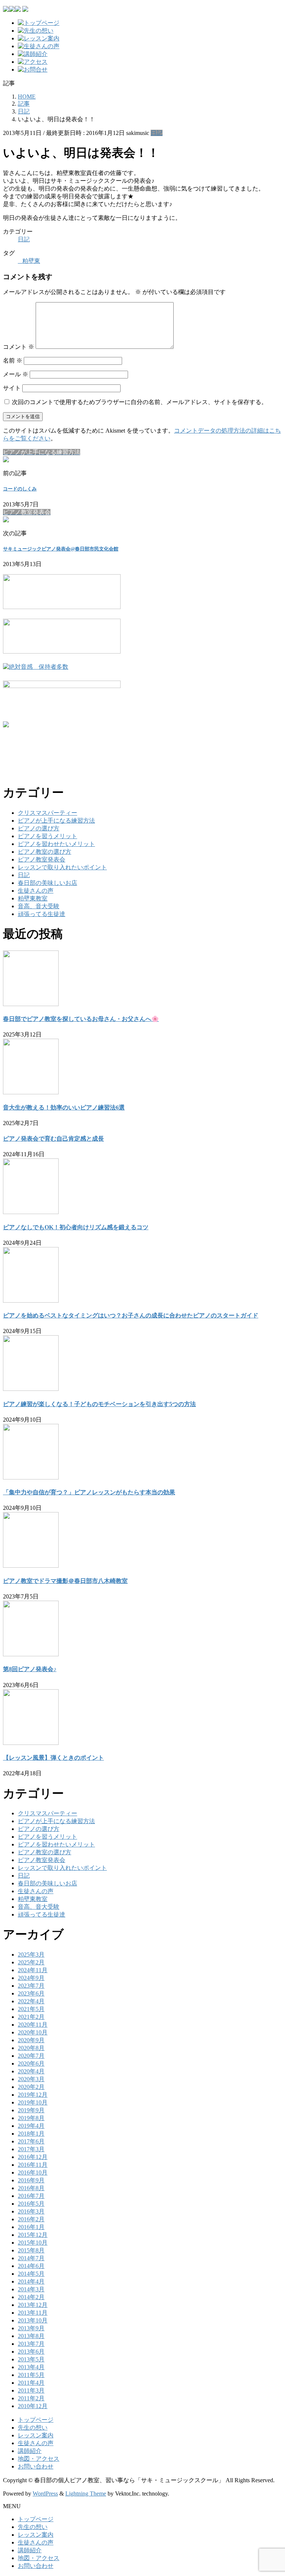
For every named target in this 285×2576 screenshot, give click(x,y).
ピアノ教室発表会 (42, 859)
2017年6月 (31, 2141)
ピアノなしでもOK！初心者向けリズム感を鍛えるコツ (76, 1227)
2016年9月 (31, 2180)
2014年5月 (31, 2274)
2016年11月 (33, 2165)
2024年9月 (31, 1978)
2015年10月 (33, 2243)
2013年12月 (33, 2305)
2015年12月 (33, 2235)
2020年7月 (31, 2056)
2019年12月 (33, 2095)
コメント (19, 347)
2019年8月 (31, 2118)
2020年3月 (31, 2079)
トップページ (36, 2420)
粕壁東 (31, 261)
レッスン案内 (36, 2435)
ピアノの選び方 (39, 828)
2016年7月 (31, 2196)
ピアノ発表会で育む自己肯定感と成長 (53, 1139)
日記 (157, 133)
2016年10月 (33, 2172)
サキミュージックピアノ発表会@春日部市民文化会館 (61, 549)
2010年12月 (33, 2406)
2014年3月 (31, 2289)
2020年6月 (31, 2064)
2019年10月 (33, 2102)
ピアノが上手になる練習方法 (56, 821)
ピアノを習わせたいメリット (56, 844)
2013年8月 (31, 2336)
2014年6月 (31, 2266)
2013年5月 (31, 2359)
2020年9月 (31, 2040)
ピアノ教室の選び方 (45, 852)
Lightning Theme (86, 2494)
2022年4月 (31, 2001)
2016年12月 (33, 2157)
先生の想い (33, 2428)
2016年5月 (31, 2204)
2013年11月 (33, 2313)
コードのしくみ (20, 489)
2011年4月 (31, 2383)
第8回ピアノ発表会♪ (30, 1669)
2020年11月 (33, 2025)
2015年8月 (31, 2250)
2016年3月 (31, 2211)
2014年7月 (31, 2258)
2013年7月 (31, 2344)
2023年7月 (31, 1986)
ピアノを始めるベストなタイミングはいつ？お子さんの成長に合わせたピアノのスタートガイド (131, 1315)
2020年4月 (31, 2071)
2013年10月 (33, 2320)
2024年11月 (33, 1970)
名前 (13, 361)
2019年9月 (31, 2110)
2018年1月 (31, 2134)
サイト (12, 388)
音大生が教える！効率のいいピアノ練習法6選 (64, 1107)
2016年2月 (31, 2219)
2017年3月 (31, 2149)
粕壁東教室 (33, 898)
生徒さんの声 (36, 891)
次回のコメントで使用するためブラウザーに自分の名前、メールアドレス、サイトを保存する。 (140, 402)
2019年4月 (31, 2126)
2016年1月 (31, 2227)
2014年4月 (31, 2281)
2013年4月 (31, 2367)
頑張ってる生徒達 (42, 914)
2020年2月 (31, 2087)
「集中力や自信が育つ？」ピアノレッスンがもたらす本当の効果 (89, 1492)
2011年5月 (31, 2375)
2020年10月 (33, 2032)
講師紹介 (30, 2451)
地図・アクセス (39, 2459)
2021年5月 (31, 2009)
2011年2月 (31, 2398)
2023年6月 (31, 1993)
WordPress (45, 2494)
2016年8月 (31, 2188)
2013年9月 (31, 2328)
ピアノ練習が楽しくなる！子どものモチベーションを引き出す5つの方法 (99, 1404)
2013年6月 (31, 2352)
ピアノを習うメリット (47, 836)
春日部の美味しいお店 (47, 883)
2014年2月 (31, 2297)
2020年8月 (31, 2048)
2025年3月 (31, 1955)
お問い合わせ (36, 2466)
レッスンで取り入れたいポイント (62, 867)
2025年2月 (31, 1962)
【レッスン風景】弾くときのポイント (53, 1758)
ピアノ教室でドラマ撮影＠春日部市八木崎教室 (65, 1581)
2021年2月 (31, 2017)
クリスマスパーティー (47, 813)
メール (16, 374)
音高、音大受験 (39, 906)
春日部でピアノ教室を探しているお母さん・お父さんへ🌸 (81, 1019)
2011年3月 (31, 2390)
